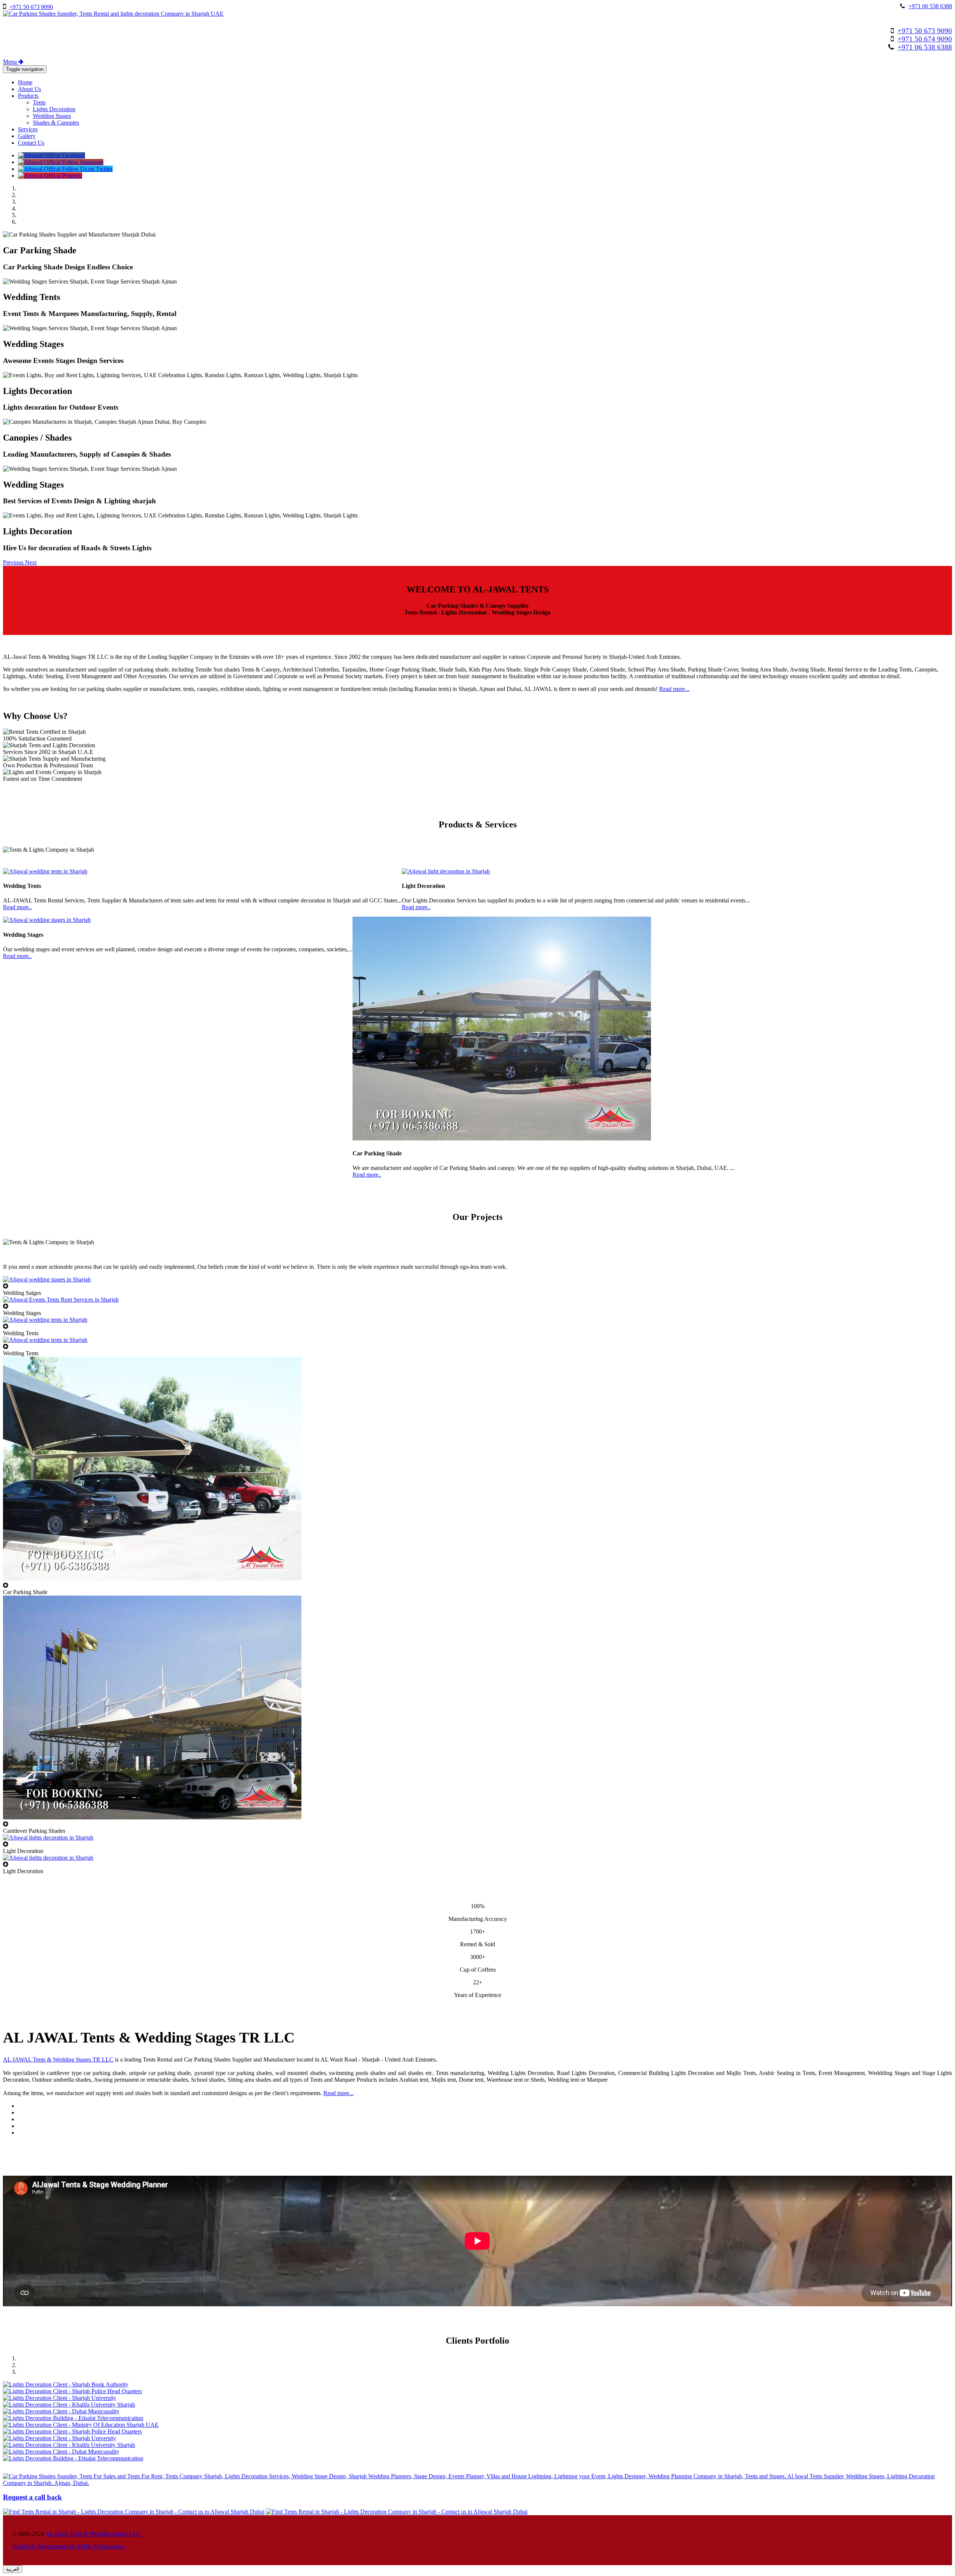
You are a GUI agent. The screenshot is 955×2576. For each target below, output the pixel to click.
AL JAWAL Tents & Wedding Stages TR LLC (58, 2059)
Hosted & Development (41, 2546)
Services (28, 129)
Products (28, 96)
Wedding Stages (52, 116)
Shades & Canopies (56, 123)
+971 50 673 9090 (31, 7)
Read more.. (17, 907)
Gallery (27, 136)
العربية (13, 2569)
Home (25, 82)
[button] (14, 562)
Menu (11, 62)
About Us (29, 89)
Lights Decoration (54, 109)
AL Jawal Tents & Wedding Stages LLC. (94, 2534)
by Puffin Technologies (97, 2546)
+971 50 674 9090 (925, 39)
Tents (39, 102)
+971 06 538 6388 (930, 6)
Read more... (674, 689)
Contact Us (31, 143)
